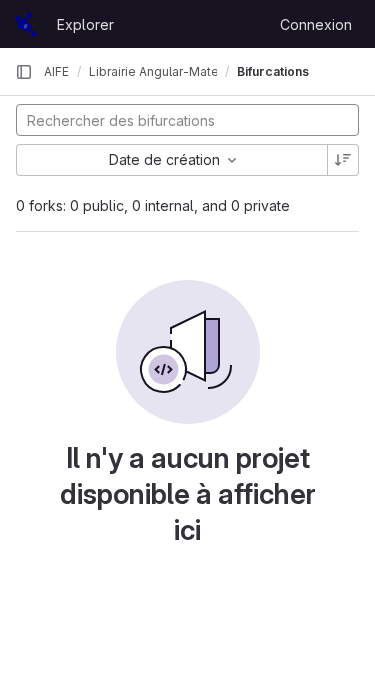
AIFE (56, 71)
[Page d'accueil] (26, 24)
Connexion (316, 24)
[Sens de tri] (343, 160)
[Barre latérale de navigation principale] (24, 72)
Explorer (85, 24)
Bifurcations (273, 71)
